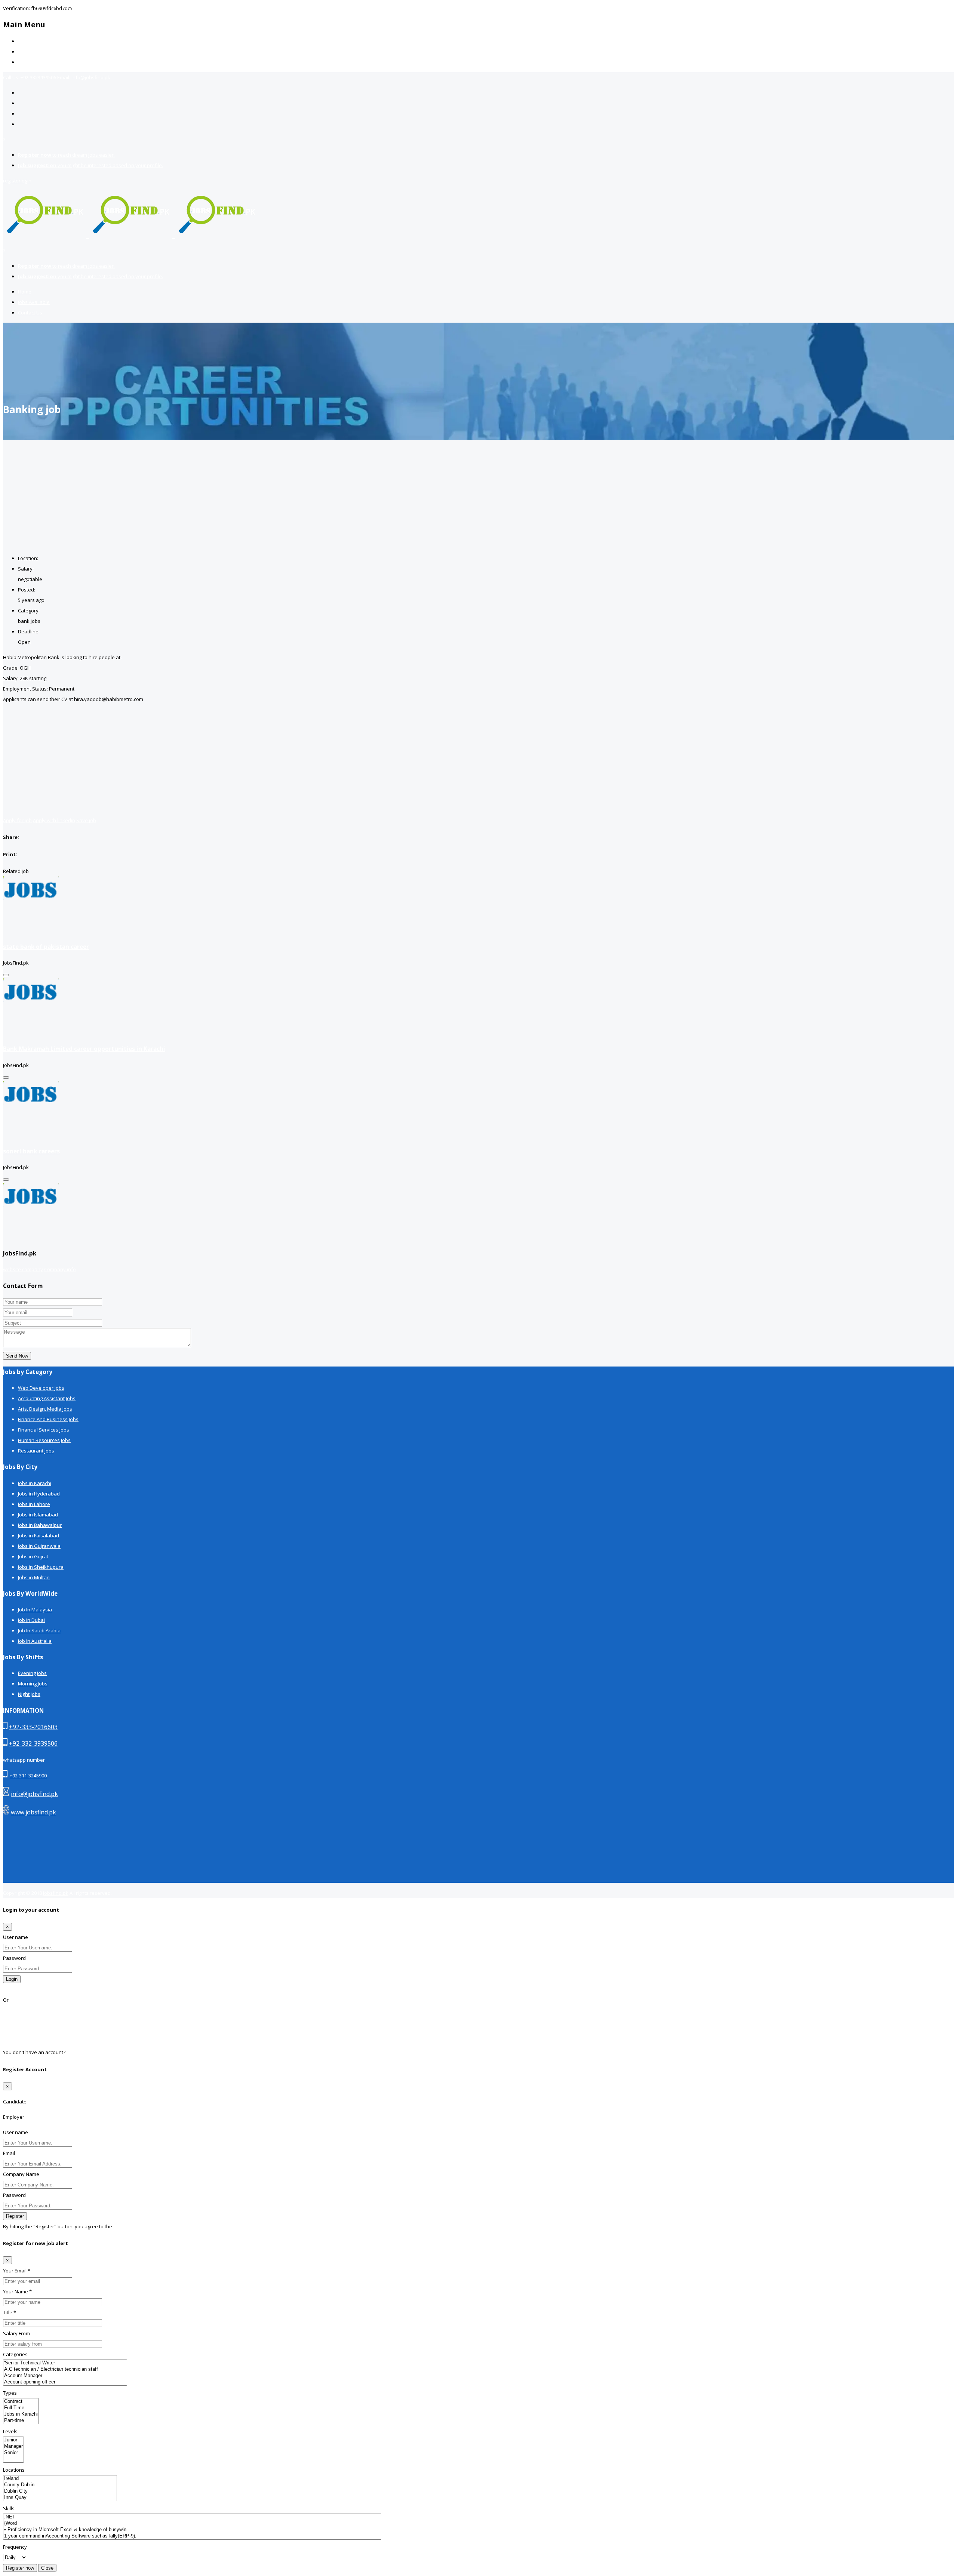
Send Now (17, 1356)
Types (10, 2393)
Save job (86, 820)
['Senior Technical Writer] (65, 2363)
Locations (14, 2470)
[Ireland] (60, 2479)
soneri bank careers (31, 1151)
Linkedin (13, 2042)
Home (25, 41)
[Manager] (13, 2446)
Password (14, 1958)
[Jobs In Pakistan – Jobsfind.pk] (131, 234)
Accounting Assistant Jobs (47, 1398)
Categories (15, 2354)
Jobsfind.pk (56, 1893)
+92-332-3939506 (33, 1743)
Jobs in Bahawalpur (40, 1525)
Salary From (16, 2333)
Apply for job (17, 820)
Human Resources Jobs (44, 1440)
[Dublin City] (60, 2491)
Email (9, 2153)
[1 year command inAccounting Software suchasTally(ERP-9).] (192, 2536)
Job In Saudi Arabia (39, 1630)
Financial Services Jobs (44, 1430)
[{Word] (192, 2523)
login (26, 181)
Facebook (14, 2010)
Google (11, 2021)
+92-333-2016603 (33, 1727)
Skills (9, 2508)
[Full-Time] (21, 2408)
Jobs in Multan (34, 1577)
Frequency (15, 2547)
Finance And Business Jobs (48, 1419)
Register (76, 2052)
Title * (10, 2312)
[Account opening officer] (65, 2382)
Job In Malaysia (35, 1610)
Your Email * (17, 2271)
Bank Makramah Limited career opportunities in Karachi (84, 1049)
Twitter (11, 2031)
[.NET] (192, 2517)
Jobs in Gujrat (33, 1556)
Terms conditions (133, 2226)
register (12, 181)
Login (12, 1979)
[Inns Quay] (60, 2498)
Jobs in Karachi (35, 1483)
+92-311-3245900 (28, 1776)
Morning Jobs (33, 1684)
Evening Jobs (32, 1673)
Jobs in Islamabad (38, 1515)
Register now (20, 2568)
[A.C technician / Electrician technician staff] (65, 2369)
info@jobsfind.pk (34, 1794)
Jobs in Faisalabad (39, 1536)
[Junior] (13, 2440)
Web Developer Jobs (41, 1388)
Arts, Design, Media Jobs (45, 1409)
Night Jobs (29, 1694)
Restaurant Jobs (36, 1451)
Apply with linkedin (54, 820)
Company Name (21, 2174)
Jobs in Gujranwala (39, 1546)
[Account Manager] (65, 2376)
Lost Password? (21, 1989)
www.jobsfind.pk (33, 1812)
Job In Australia (35, 1641)
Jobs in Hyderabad (39, 1494)
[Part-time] (21, 2421)
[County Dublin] (60, 2485)
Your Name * (17, 2291)
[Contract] (21, 2402)
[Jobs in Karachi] (21, 2414)
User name (16, 1937)
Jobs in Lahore (34, 1504)
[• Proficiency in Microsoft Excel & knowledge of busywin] (192, 2530)
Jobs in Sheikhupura (41, 1567)
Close (47, 2568)
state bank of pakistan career (46, 947)
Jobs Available (34, 52)
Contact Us (30, 62)
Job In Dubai (31, 1620)
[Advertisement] (478, 496)
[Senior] (13, 2453)
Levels (10, 2431)
